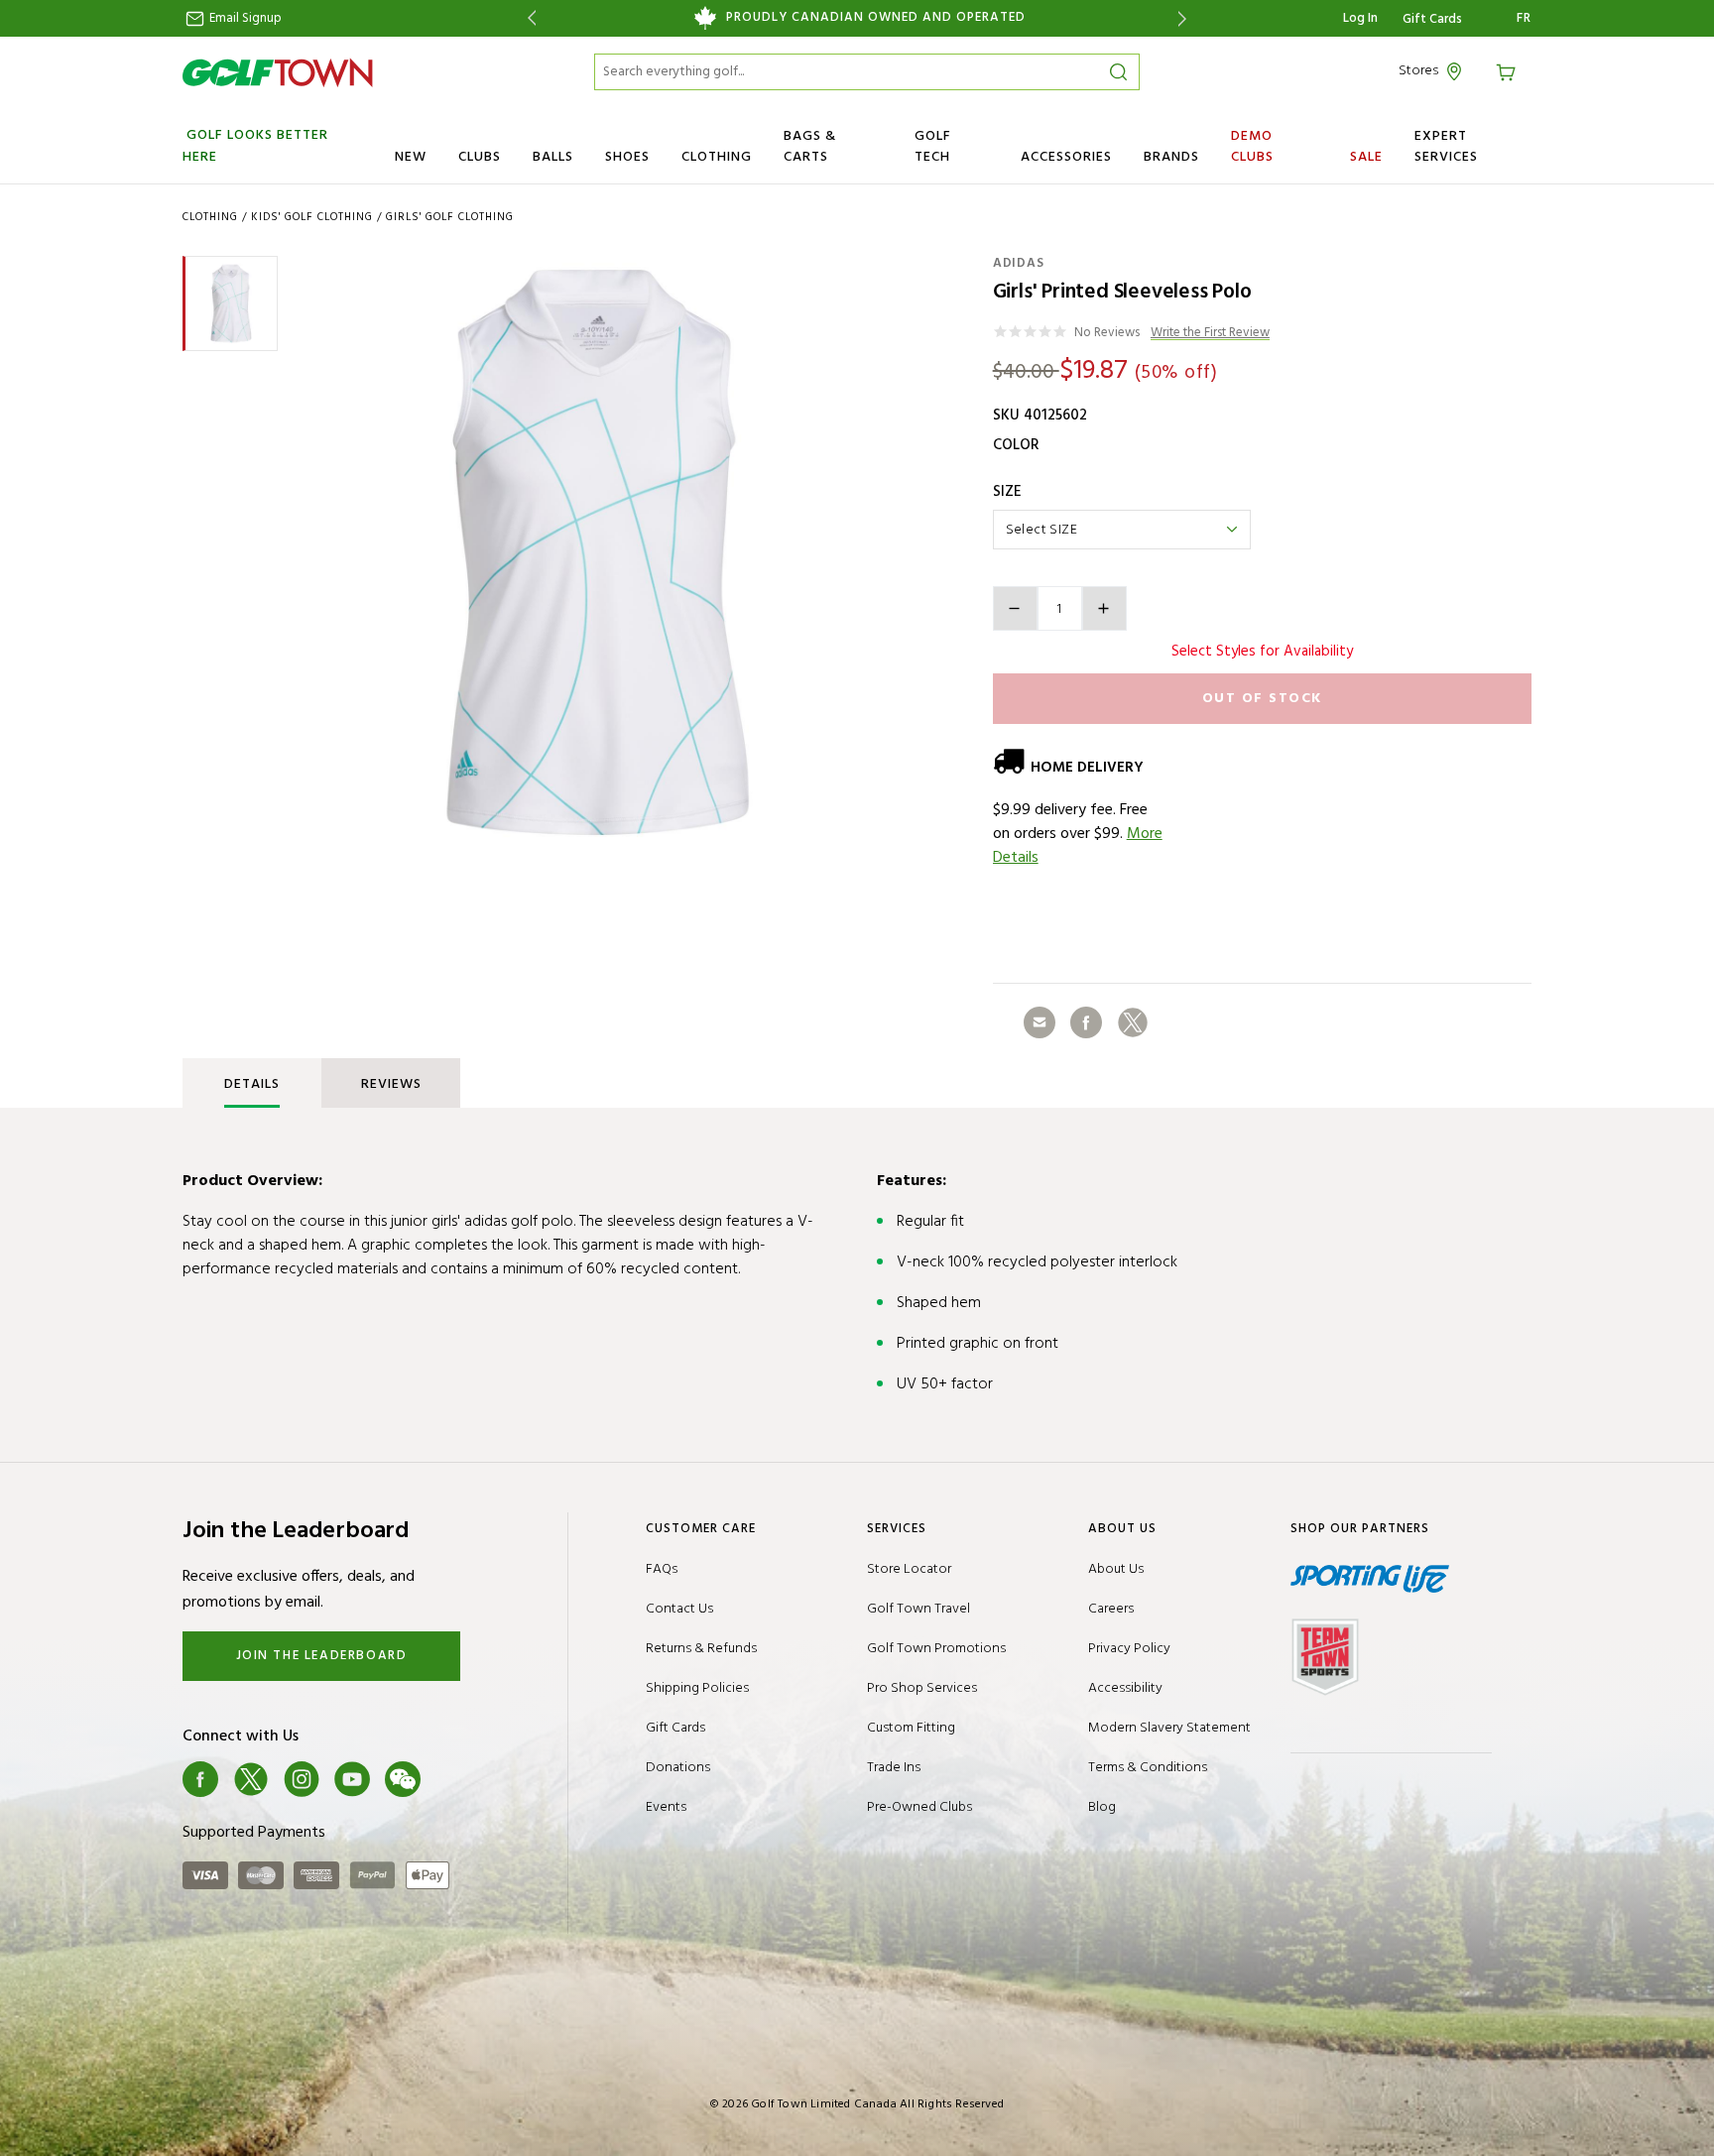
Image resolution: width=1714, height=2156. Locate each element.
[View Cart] (1509, 71)
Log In (1360, 18)
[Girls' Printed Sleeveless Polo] (598, 552)
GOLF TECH (933, 147)
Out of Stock (1262, 699)
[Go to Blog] (453, 1779)
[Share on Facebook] (1086, 1022)
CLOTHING (717, 157)
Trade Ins (894, 1768)
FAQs (662, 1569)
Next (1186, 18)
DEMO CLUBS (1252, 147)
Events (666, 1807)
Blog (1102, 1807)
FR (1524, 19)
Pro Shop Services (922, 1688)
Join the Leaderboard (322, 1656)
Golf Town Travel (918, 1609)
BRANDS (1171, 157)
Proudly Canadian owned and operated (876, 18)
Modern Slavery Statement (1169, 1728)
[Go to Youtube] (352, 1779)
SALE (1366, 157)
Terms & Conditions (1148, 1768)
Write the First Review (1210, 334)
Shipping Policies (697, 1688)
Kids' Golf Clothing (312, 217)
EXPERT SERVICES (1446, 147)
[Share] (1040, 1022)
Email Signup (244, 18)
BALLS (553, 157)
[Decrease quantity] (1015, 608)
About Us (1116, 1569)
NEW (411, 157)
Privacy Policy (1129, 1649)
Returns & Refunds (701, 1649)
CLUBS (480, 157)
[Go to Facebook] (200, 1779)
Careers (1111, 1609)
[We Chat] (403, 1779)
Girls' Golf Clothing (450, 217)
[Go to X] (251, 1779)
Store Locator (909, 1569)
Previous (528, 18)
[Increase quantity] (1104, 608)
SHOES (627, 157)
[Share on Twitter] (1133, 1022)
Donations (678, 1768)
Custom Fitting (911, 1728)
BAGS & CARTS (810, 147)
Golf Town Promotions (936, 1649)
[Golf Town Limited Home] (278, 72)
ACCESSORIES (1066, 157)
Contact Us (679, 1609)
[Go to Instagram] (302, 1779)
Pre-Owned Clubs (919, 1807)
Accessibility (1125, 1688)
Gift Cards (1432, 20)
